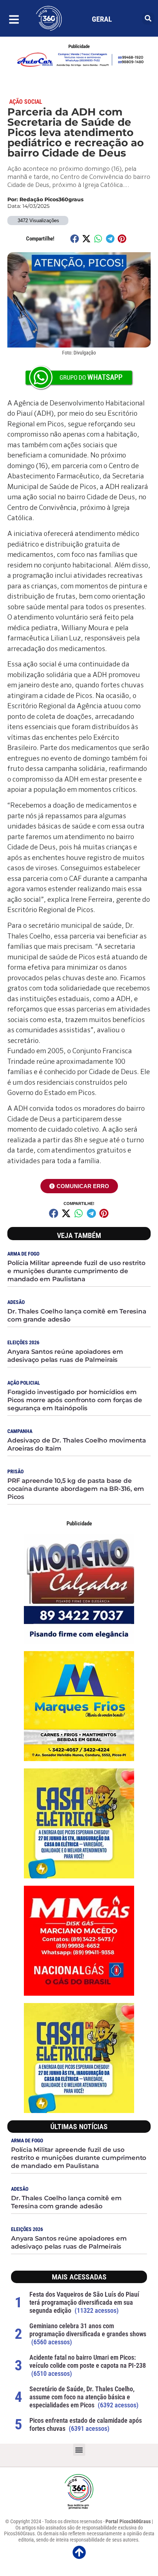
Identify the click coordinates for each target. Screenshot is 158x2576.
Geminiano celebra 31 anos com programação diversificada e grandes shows (88, 2330)
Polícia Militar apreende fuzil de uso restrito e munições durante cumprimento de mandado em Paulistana (76, 1271)
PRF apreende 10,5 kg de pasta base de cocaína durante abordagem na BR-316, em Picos (76, 1489)
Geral (102, 19)
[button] (148, 19)
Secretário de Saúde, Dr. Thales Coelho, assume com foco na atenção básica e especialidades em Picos (82, 2397)
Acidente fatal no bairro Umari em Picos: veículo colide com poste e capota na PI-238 (88, 2361)
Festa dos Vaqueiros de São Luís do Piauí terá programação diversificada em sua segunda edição (84, 2302)
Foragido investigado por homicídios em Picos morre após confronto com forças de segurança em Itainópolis (75, 1400)
